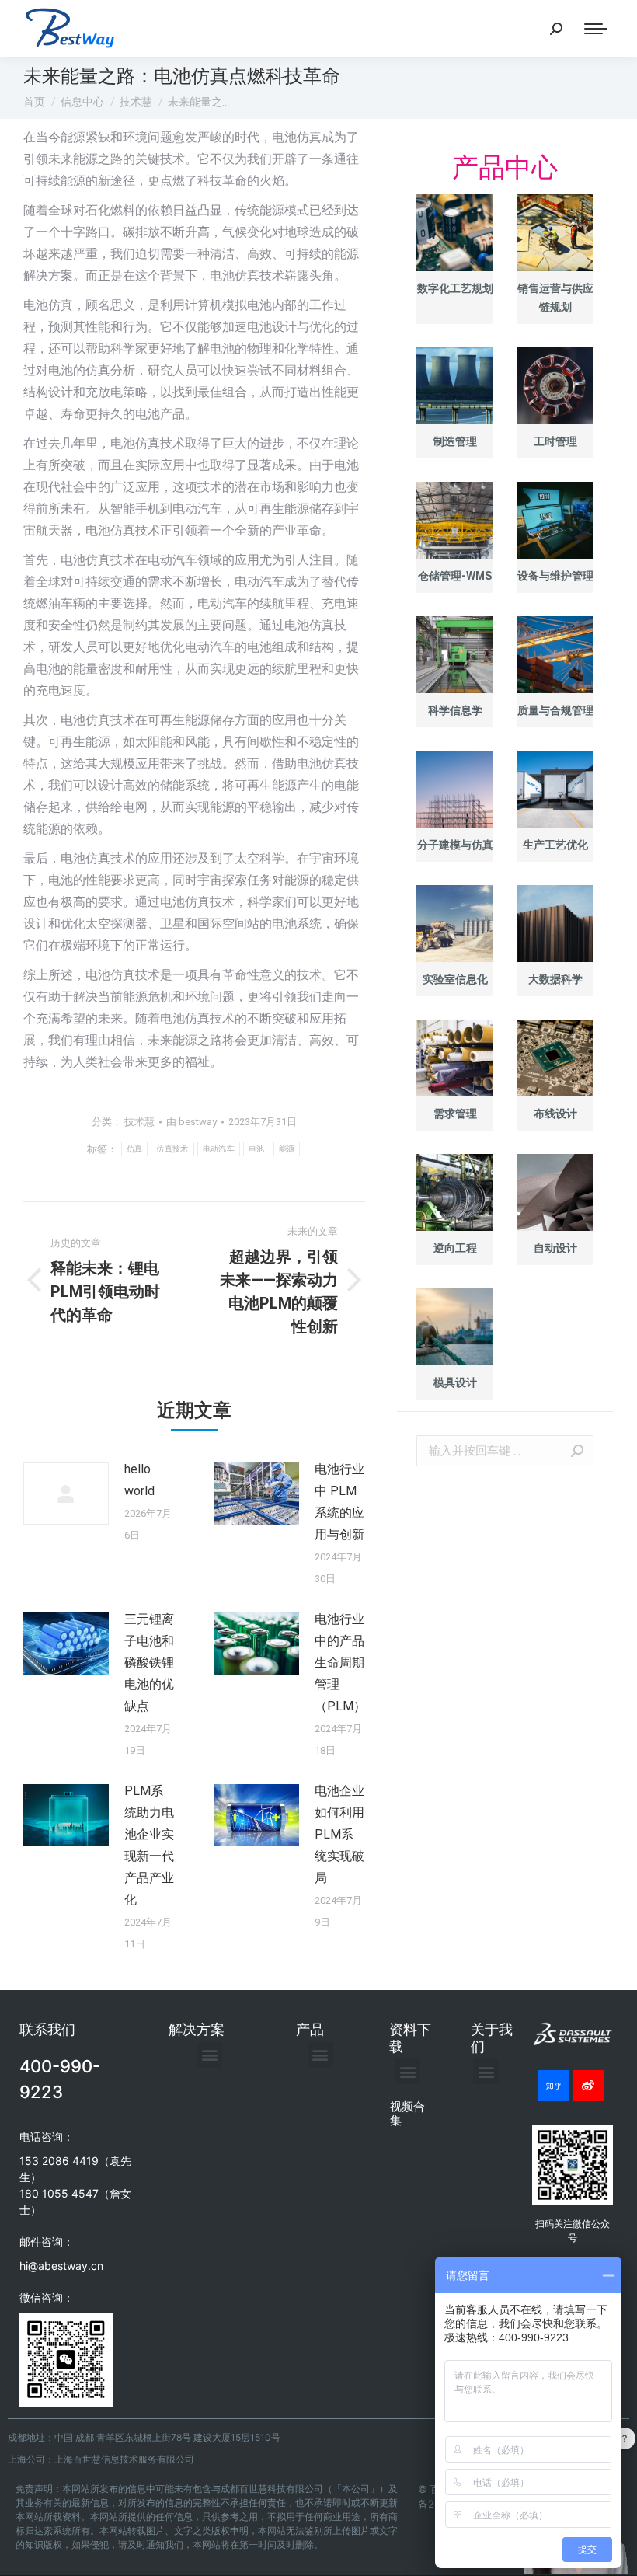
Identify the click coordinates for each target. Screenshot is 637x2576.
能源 (287, 1149)
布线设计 (555, 1114)
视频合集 (407, 2113)
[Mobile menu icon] (596, 29)
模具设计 (455, 1382)
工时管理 (555, 441)
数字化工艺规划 (455, 288)
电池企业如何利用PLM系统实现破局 (339, 1834)
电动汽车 (219, 1149)
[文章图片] (66, 1494)
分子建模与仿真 (455, 845)
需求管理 (455, 1114)
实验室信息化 (455, 979)
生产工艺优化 (555, 845)
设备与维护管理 (555, 576)
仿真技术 (172, 1149)
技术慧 (139, 1122)
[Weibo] (588, 2086)
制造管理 (455, 441)
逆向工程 (455, 1248)
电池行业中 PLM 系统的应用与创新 (339, 1502)
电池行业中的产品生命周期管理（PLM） (340, 1663)
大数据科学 (555, 979)
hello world (139, 1480)
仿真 (135, 1149)
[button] (209, 2055)
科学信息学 (455, 710)
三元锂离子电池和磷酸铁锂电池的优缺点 (149, 1663)
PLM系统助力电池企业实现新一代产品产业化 (149, 1845)
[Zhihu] (554, 2086)
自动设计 (555, 1248)
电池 (257, 1149)
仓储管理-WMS (455, 576)
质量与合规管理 (555, 710)
